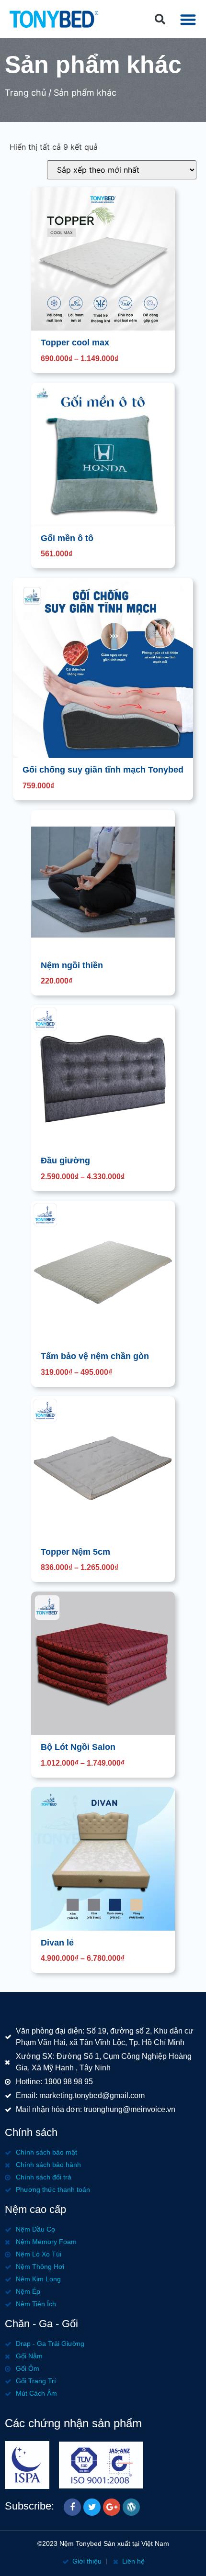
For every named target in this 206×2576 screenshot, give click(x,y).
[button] (160, 19)
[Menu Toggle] (188, 19)
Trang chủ (25, 93)
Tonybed (89, 2543)
